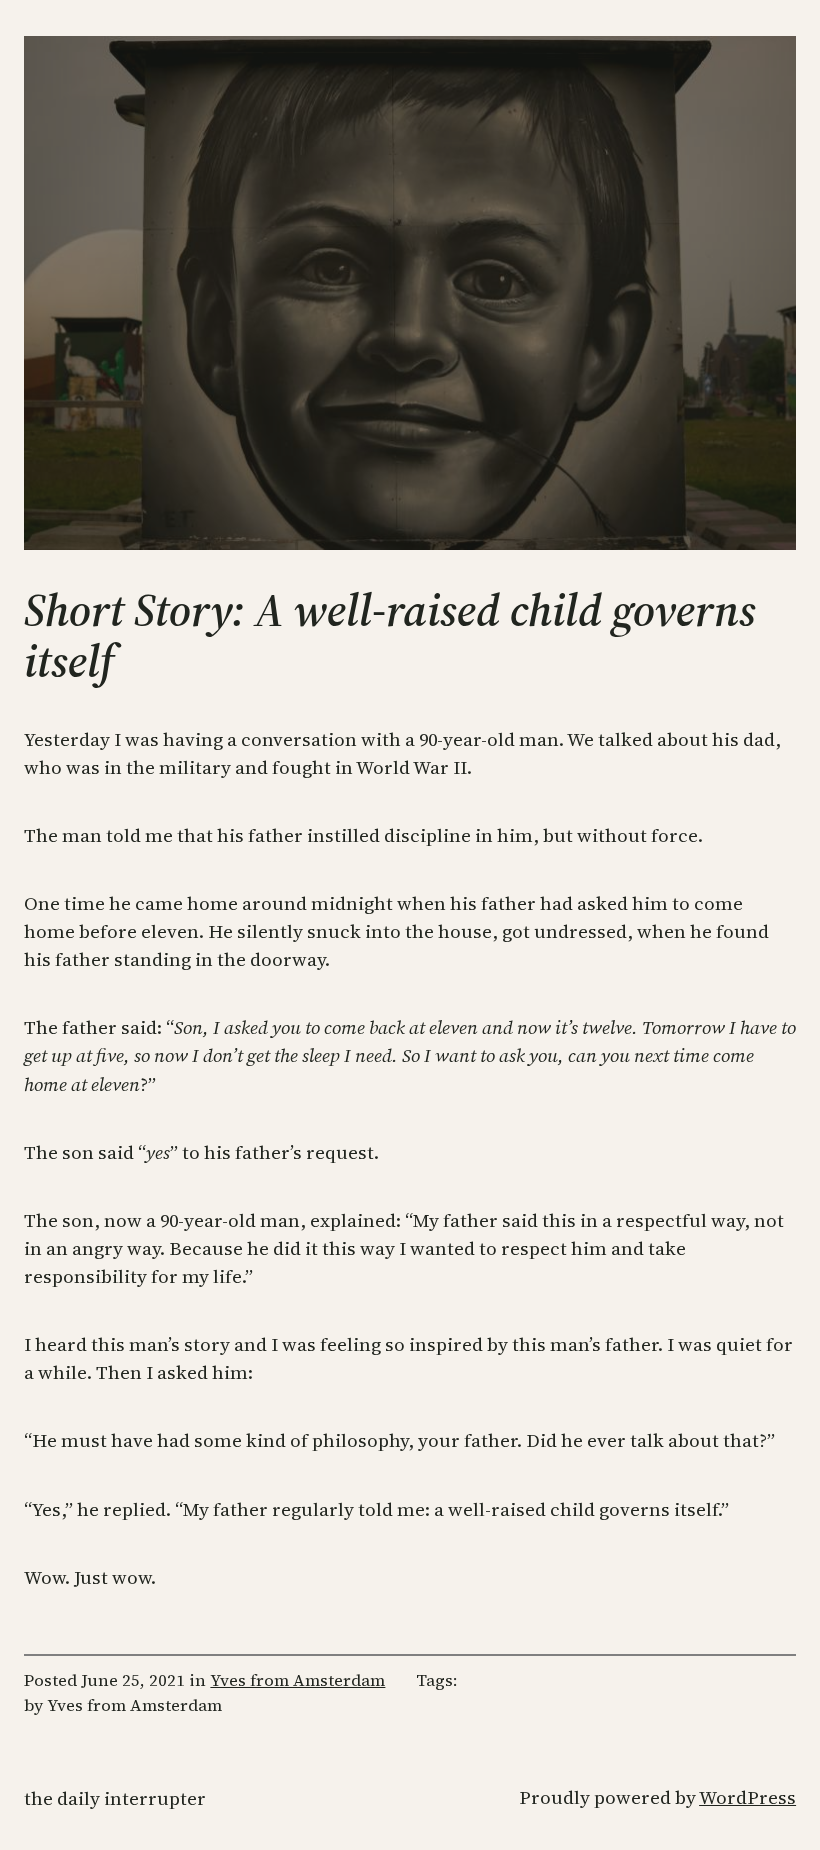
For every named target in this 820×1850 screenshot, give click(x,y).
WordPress (747, 1797)
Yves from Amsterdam (297, 1680)
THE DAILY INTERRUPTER (115, 1798)
